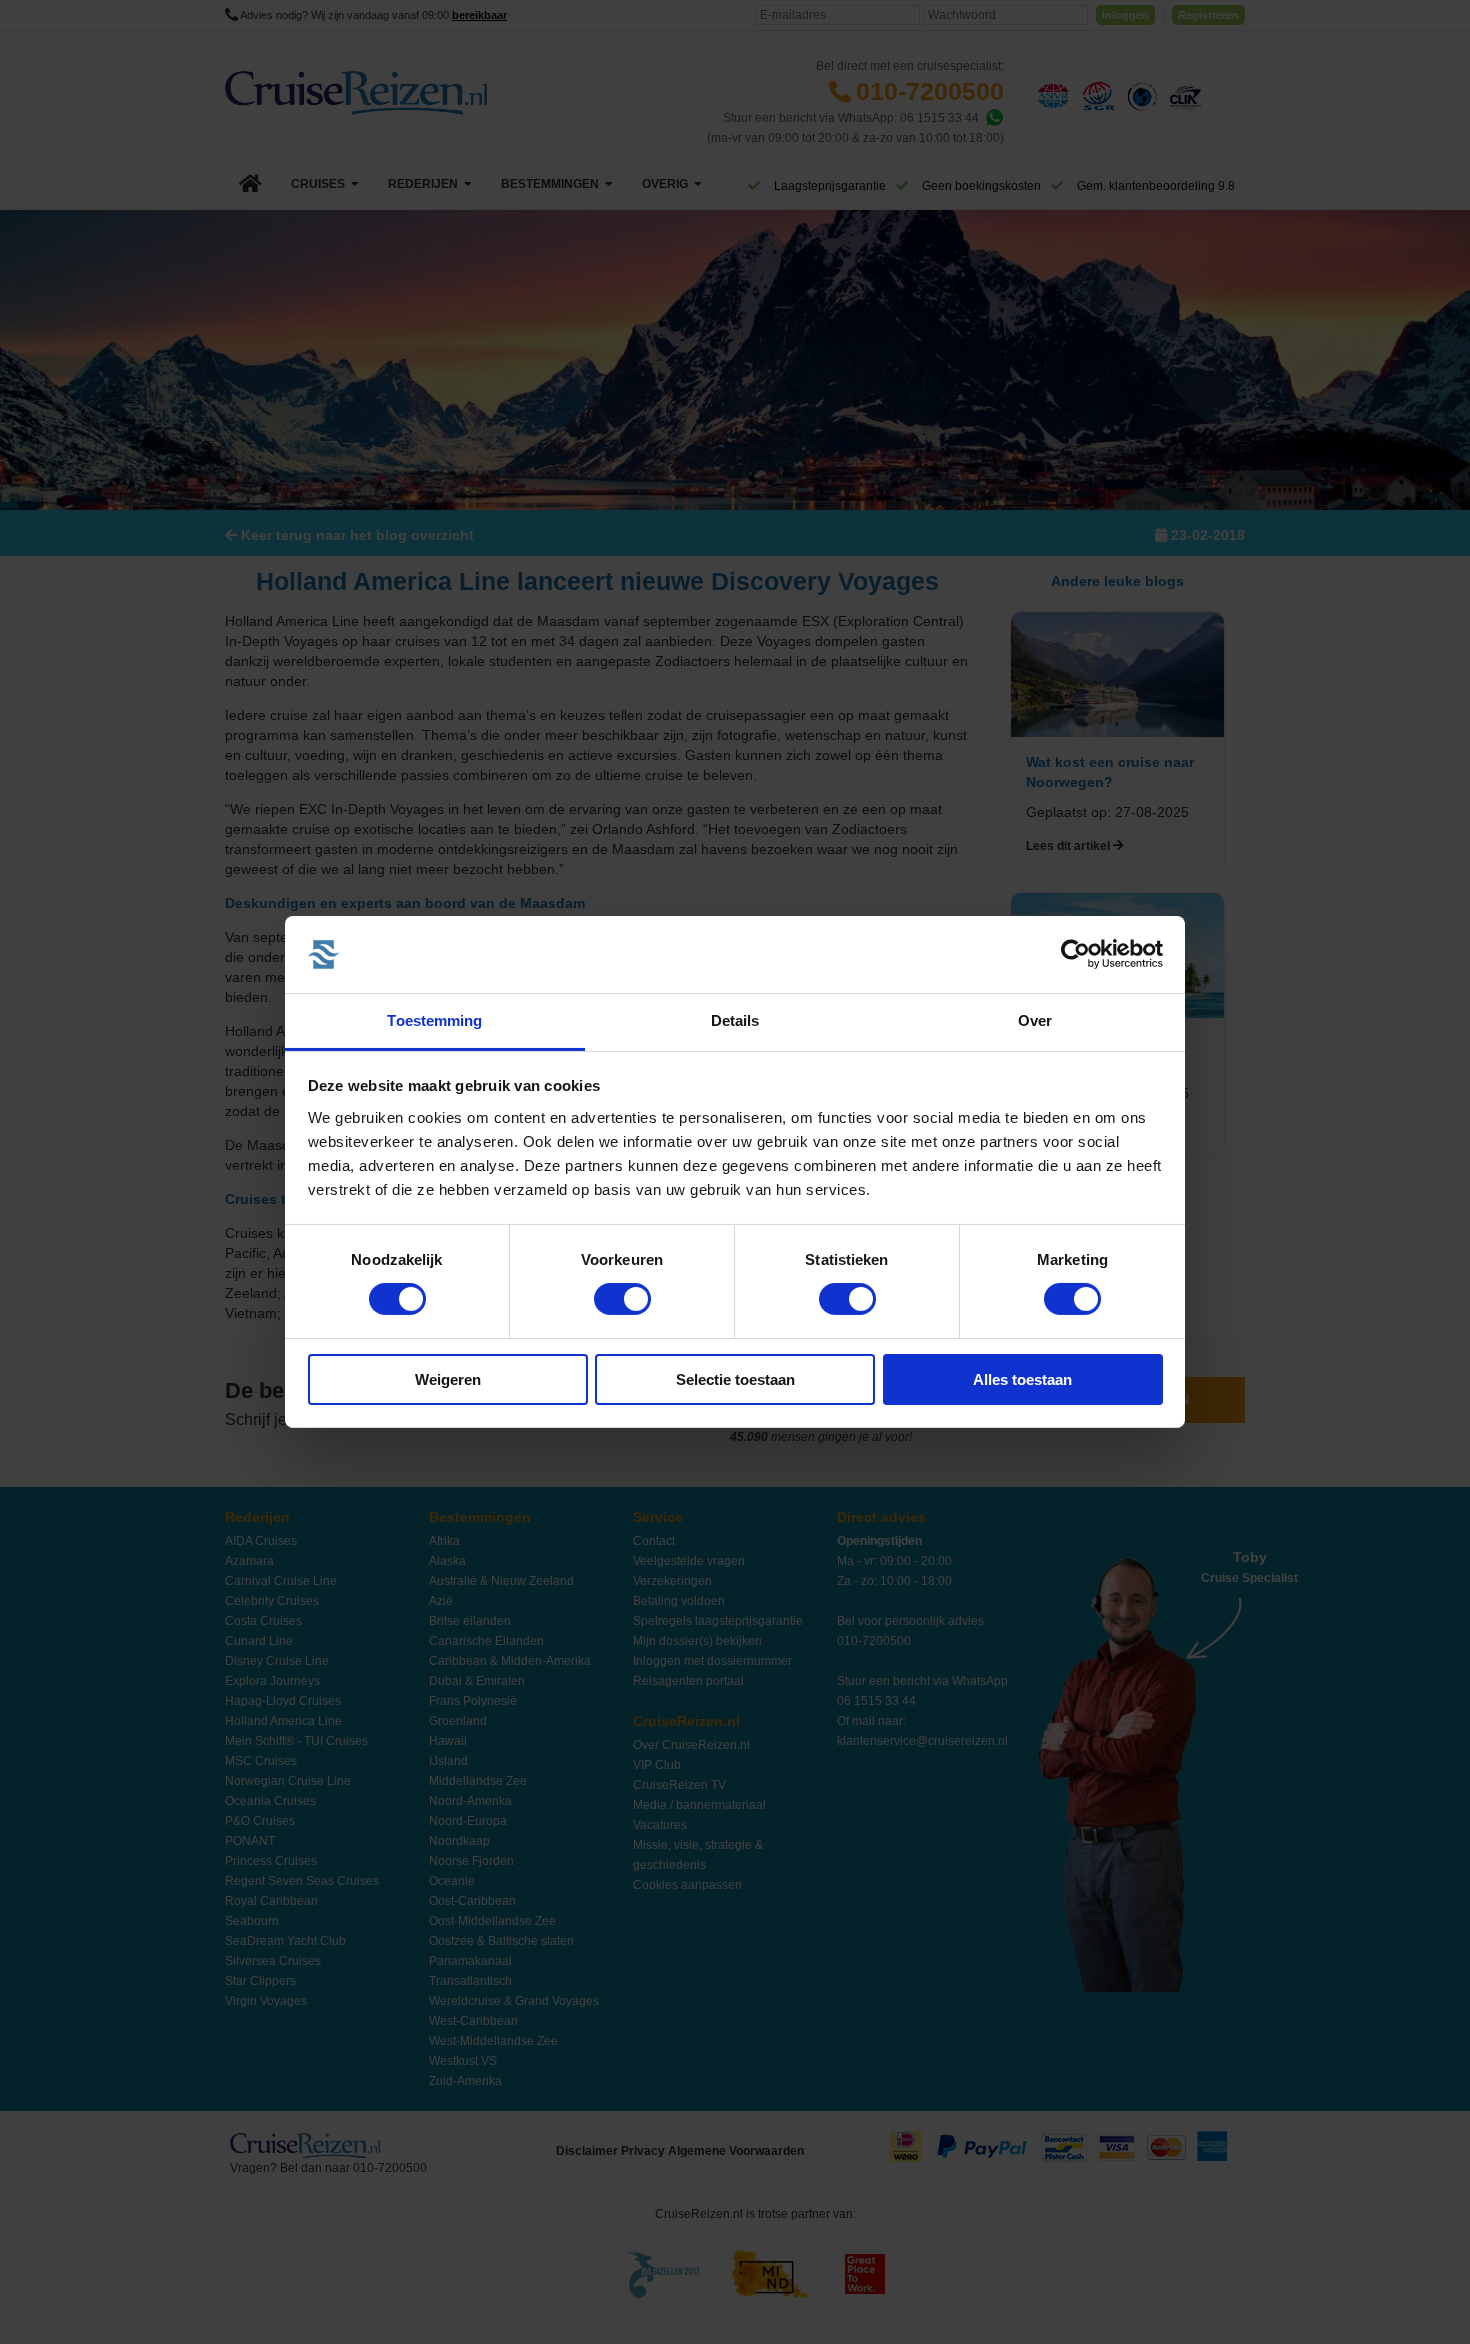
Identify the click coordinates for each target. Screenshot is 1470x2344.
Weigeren (448, 1379)
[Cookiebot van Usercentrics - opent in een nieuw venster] (1075, 954)
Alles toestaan (1022, 1379)
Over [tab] (1035, 1020)
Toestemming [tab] (434, 1020)
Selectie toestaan (735, 1379)
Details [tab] (735, 1020)
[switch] (622, 1299)
